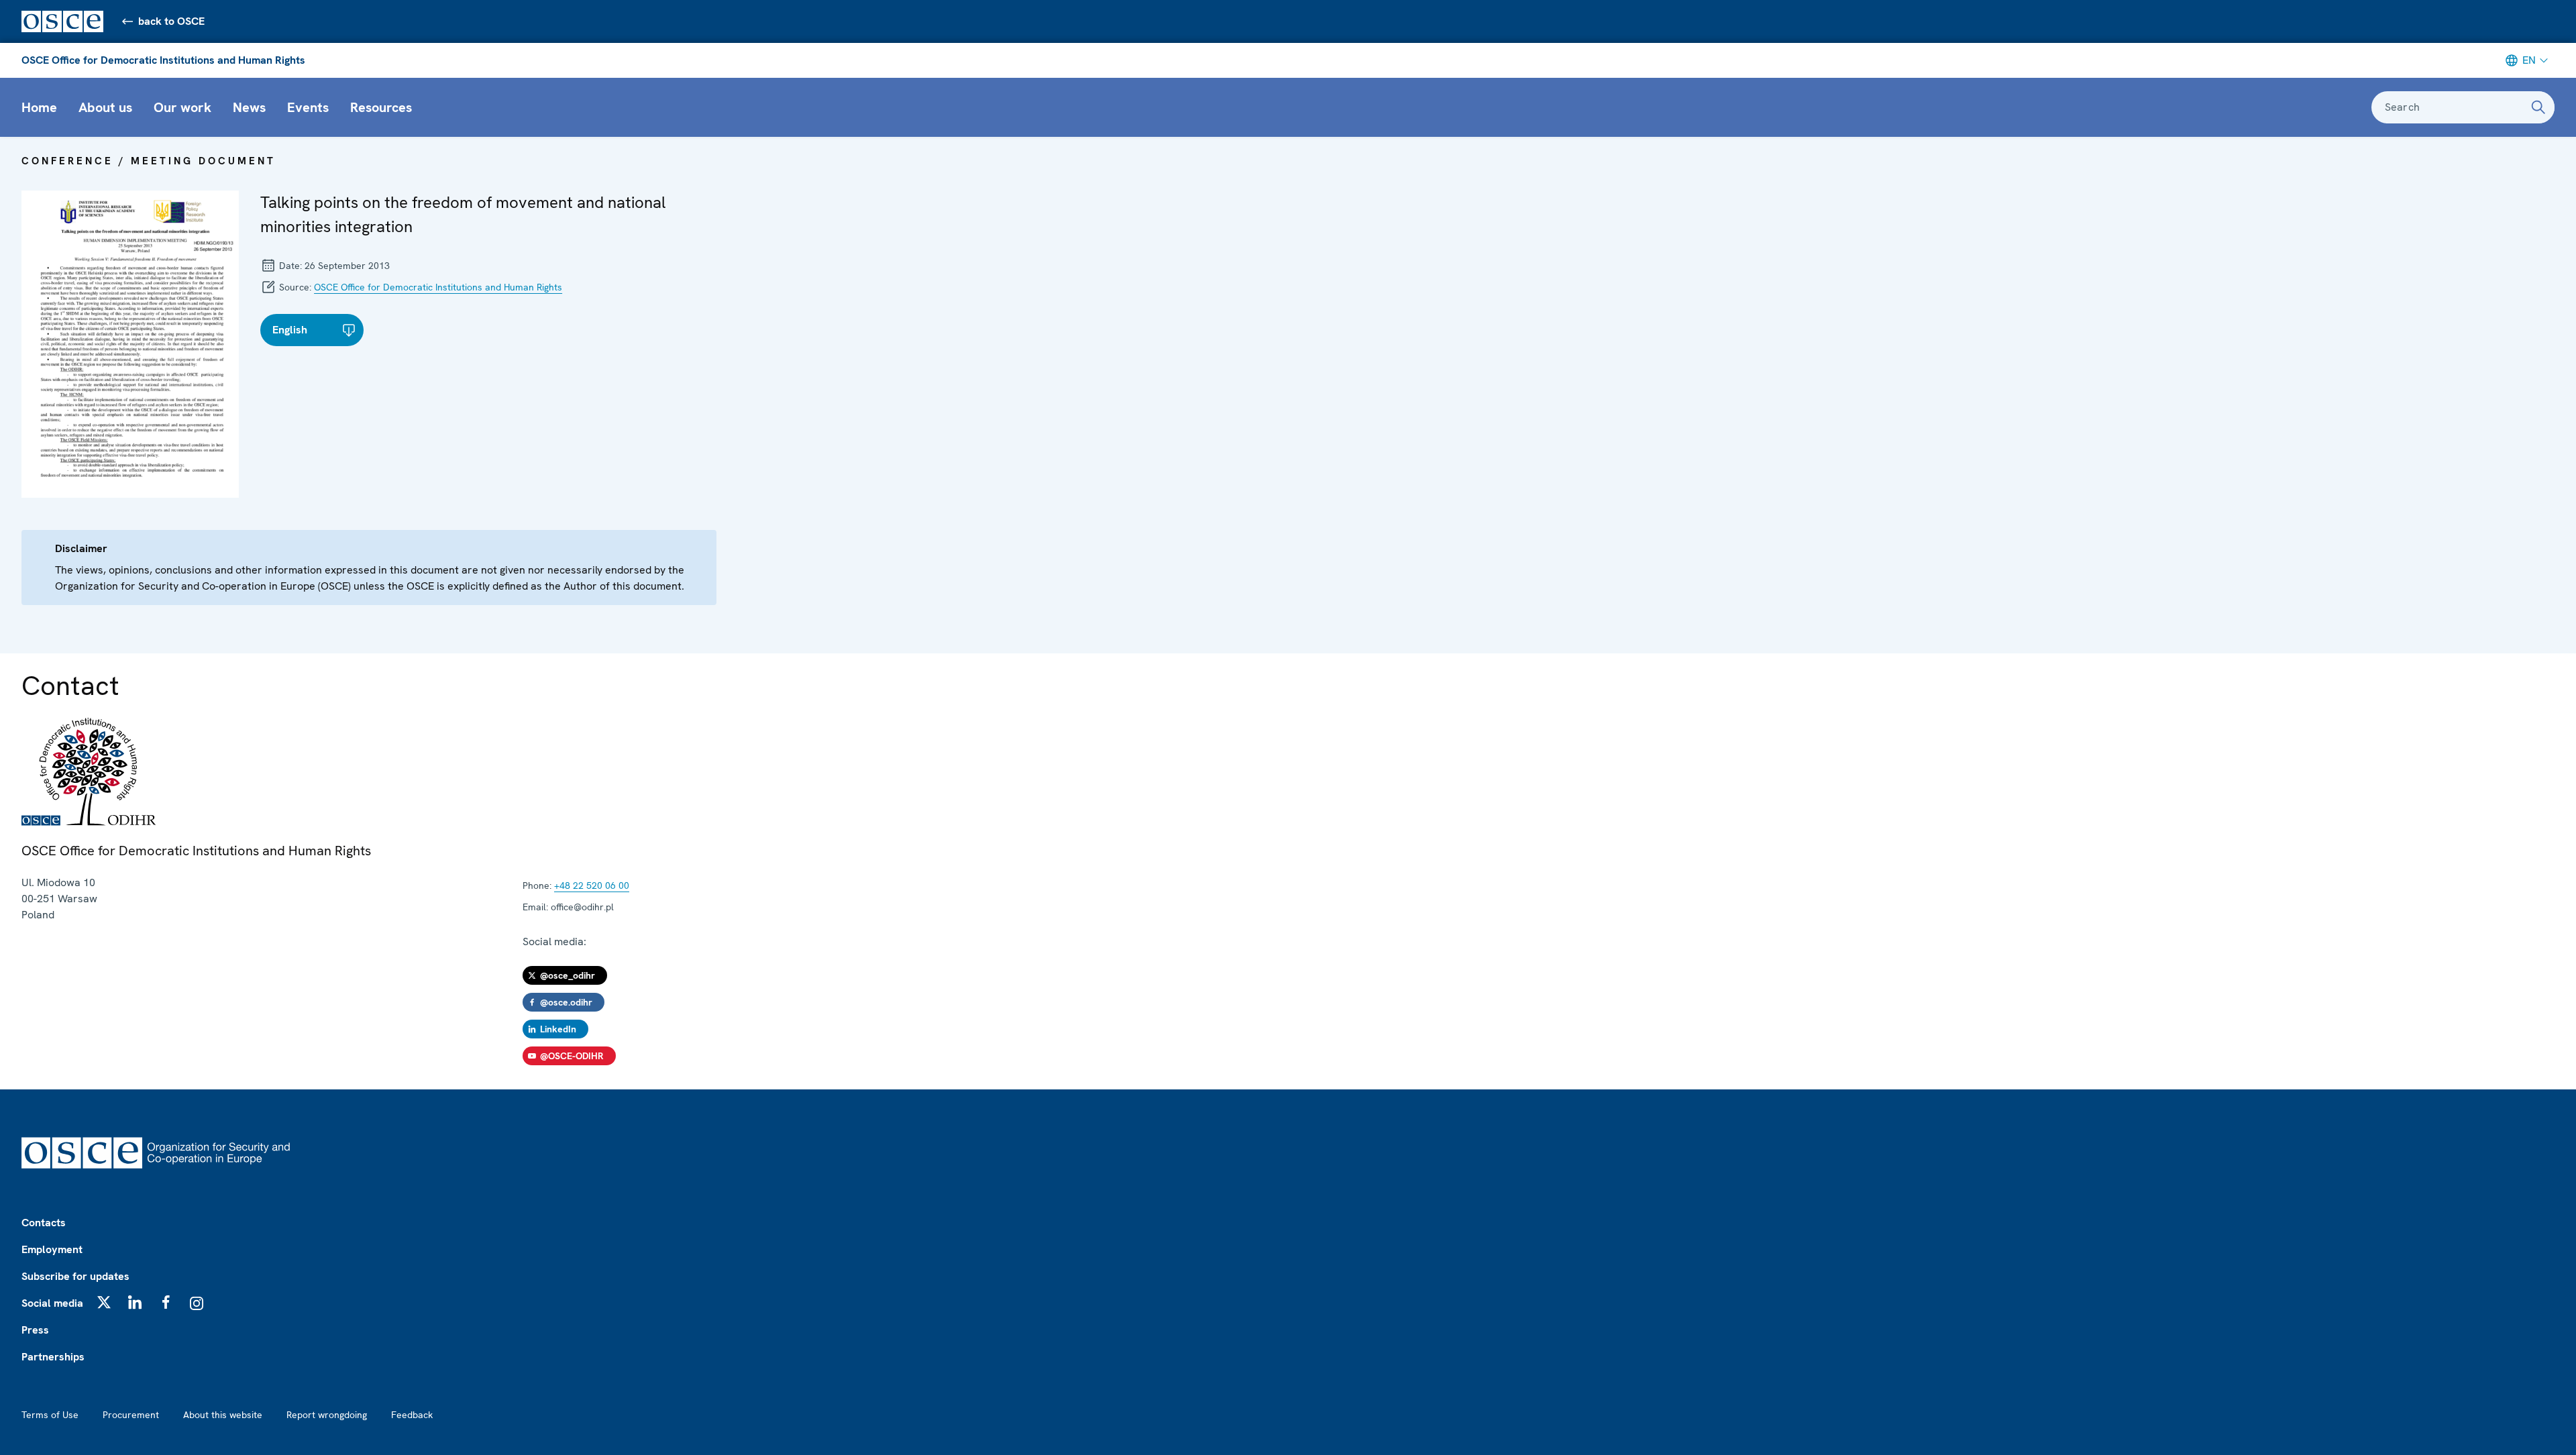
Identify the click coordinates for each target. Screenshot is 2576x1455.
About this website (223, 1415)
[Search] (2538, 107)
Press (35, 1330)
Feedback (412, 1415)
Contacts (44, 1223)
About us (105, 107)
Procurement (131, 1415)
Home (39, 107)
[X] (104, 1302)
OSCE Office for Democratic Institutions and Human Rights (163, 60)
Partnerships (53, 1357)
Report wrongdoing (327, 1415)
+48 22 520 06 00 (592, 885)
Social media (52, 1303)
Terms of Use (50, 1415)
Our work (182, 107)
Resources (381, 107)
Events (308, 107)
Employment (52, 1249)
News (249, 107)
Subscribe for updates (75, 1276)
